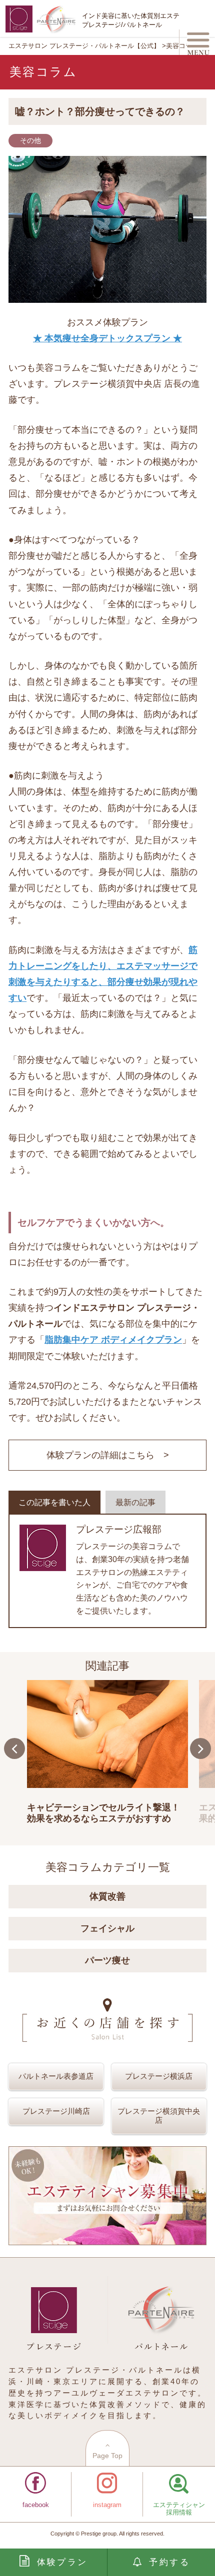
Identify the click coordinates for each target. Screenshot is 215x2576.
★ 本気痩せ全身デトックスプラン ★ (107, 338)
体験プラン (62, 2562)
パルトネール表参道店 (56, 2076)
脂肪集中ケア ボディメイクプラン (113, 1339)
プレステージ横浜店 (159, 2076)
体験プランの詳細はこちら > (108, 1455)
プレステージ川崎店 (56, 2111)
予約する (169, 2562)
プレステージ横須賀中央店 (159, 2116)
